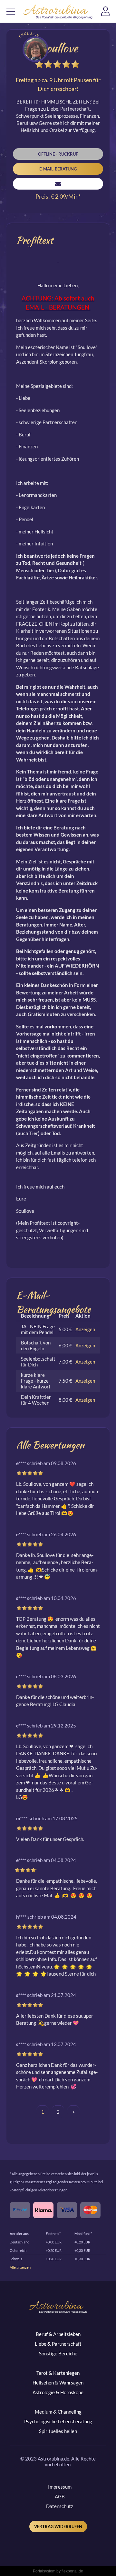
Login (109, 13)
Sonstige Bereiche (58, 2353)
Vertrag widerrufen (58, 2527)
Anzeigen (85, 1329)
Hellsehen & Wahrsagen (58, 2383)
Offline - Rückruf (58, 154)
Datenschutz (60, 2506)
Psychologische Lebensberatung (58, 2421)
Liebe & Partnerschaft (58, 2344)
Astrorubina (58, 12)
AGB (60, 2496)
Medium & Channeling (58, 2412)
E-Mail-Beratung (58, 169)
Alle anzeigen (20, 2267)
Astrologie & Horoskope (58, 2392)
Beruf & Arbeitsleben (58, 2334)
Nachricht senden (58, 184)
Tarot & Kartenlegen (58, 2373)
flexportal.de (72, 2571)
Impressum (60, 2487)
